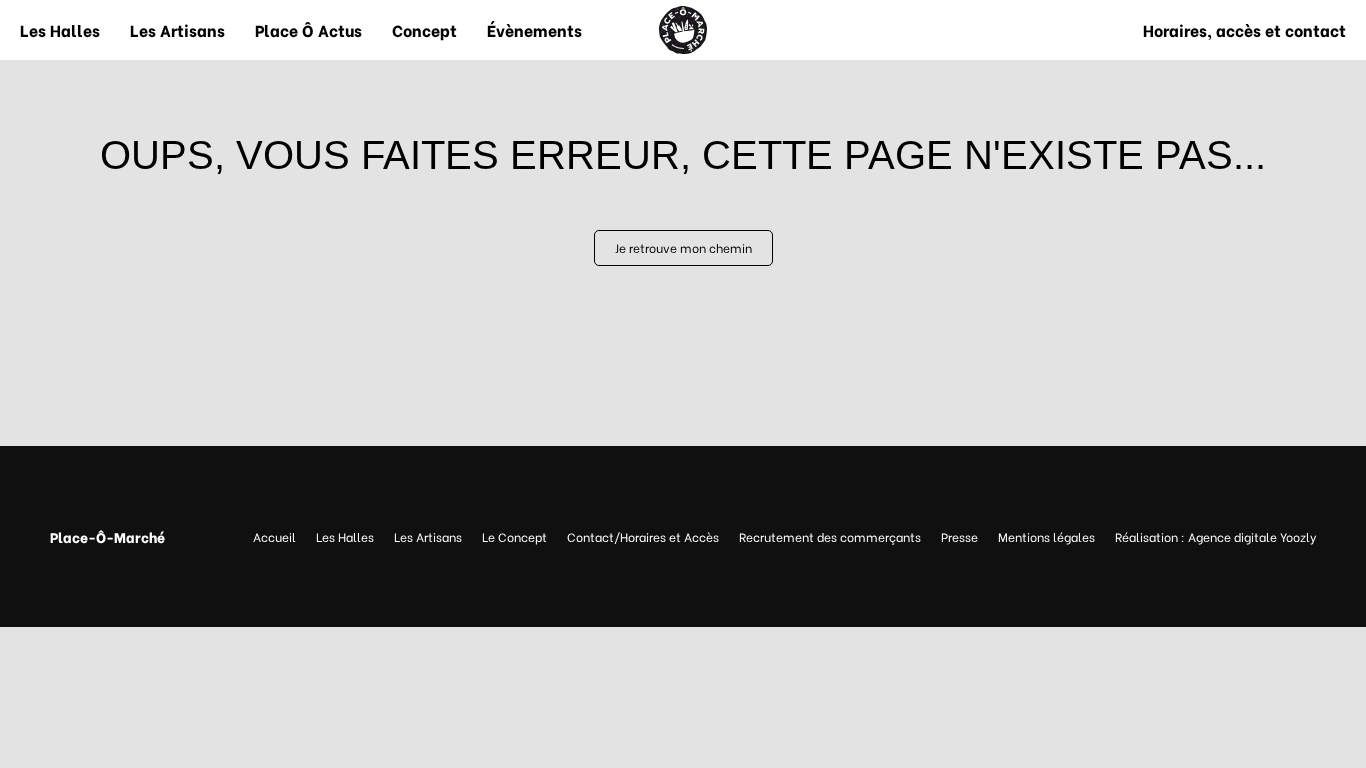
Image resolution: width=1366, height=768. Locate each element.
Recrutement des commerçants (830, 536)
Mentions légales (1046, 536)
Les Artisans (177, 29)
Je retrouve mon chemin (683, 247)
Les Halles (60, 29)
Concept (424, 29)
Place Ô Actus (308, 29)
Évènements (534, 29)
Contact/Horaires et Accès (643, 536)
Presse (959, 536)
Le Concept (514, 536)
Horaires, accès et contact (1244, 29)
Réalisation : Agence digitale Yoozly (1215, 536)
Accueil (274, 536)
